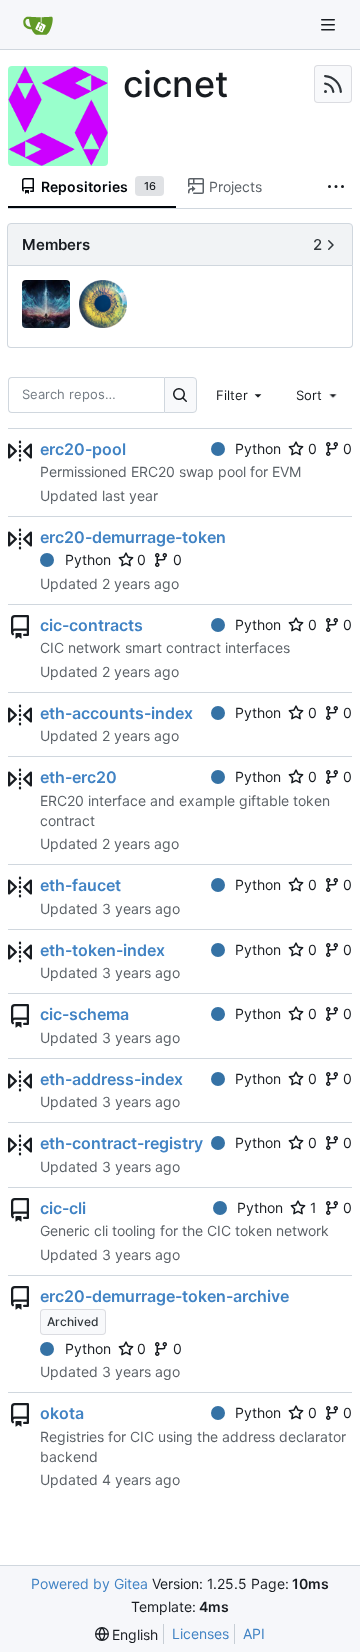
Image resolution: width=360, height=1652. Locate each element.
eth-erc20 (78, 777)
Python (258, 448)
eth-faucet (80, 885)
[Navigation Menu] (330, 24)
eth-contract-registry (121, 1143)
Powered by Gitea (89, 1583)
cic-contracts (91, 625)
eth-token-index (102, 950)
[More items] (336, 187)
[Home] (38, 25)
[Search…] (180, 394)
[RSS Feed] (333, 84)
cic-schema (84, 1014)
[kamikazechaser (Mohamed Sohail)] (48, 305)
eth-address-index (111, 1079)
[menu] (127, 1634)
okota (62, 1413)
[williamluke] (105, 305)
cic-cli (63, 1208)
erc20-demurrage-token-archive (164, 1296)
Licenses (200, 1633)
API (254, 1633)
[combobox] (241, 395)
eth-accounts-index (116, 713)
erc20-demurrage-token (133, 537)
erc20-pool (83, 449)
